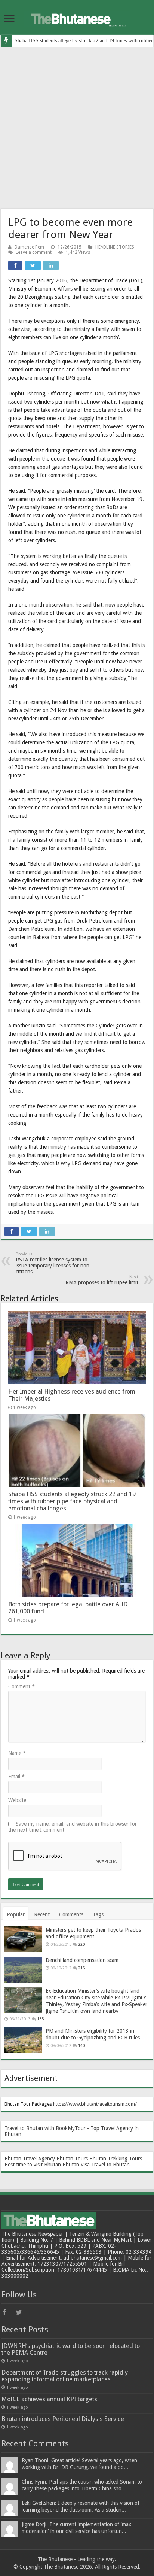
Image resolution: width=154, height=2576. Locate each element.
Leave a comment (34, 252)
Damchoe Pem (29, 247)
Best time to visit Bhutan (33, 2165)
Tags (98, 1914)
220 (81, 1945)
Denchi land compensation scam (82, 1960)
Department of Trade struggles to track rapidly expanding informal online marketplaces (65, 2376)
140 (81, 2046)
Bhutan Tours (72, 2159)
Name (17, 1753)
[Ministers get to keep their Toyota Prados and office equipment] (23, 1939)
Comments (71, 1914)
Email (16, 1777)
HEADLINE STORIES (115, 247)
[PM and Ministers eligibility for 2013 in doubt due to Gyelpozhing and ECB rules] (23, 2040)
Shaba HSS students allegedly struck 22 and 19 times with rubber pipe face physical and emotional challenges (72, 1501)
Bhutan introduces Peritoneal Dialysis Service (63, 2419)
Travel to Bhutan (110, 2165)
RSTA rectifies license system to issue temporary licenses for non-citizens (53, 1263)
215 (81, 1968)
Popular (16, 1914)
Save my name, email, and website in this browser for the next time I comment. (73, 1827)
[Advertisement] (77, 128)
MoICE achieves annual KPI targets (49, 2399)
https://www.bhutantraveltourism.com (94, 2104)
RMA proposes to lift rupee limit (102, 1280)
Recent (42, 1914)
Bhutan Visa (76, 2165)
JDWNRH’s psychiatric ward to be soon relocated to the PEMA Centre (71, 2349)
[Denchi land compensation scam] (23, 1969)
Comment (21, 1686)
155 (40, 2019)
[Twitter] (22, 2312)
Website (17, 1800)
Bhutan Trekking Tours (116, 2159)
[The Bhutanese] (77, 18)
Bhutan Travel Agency (30, 2159)
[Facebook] (8, 2312)
